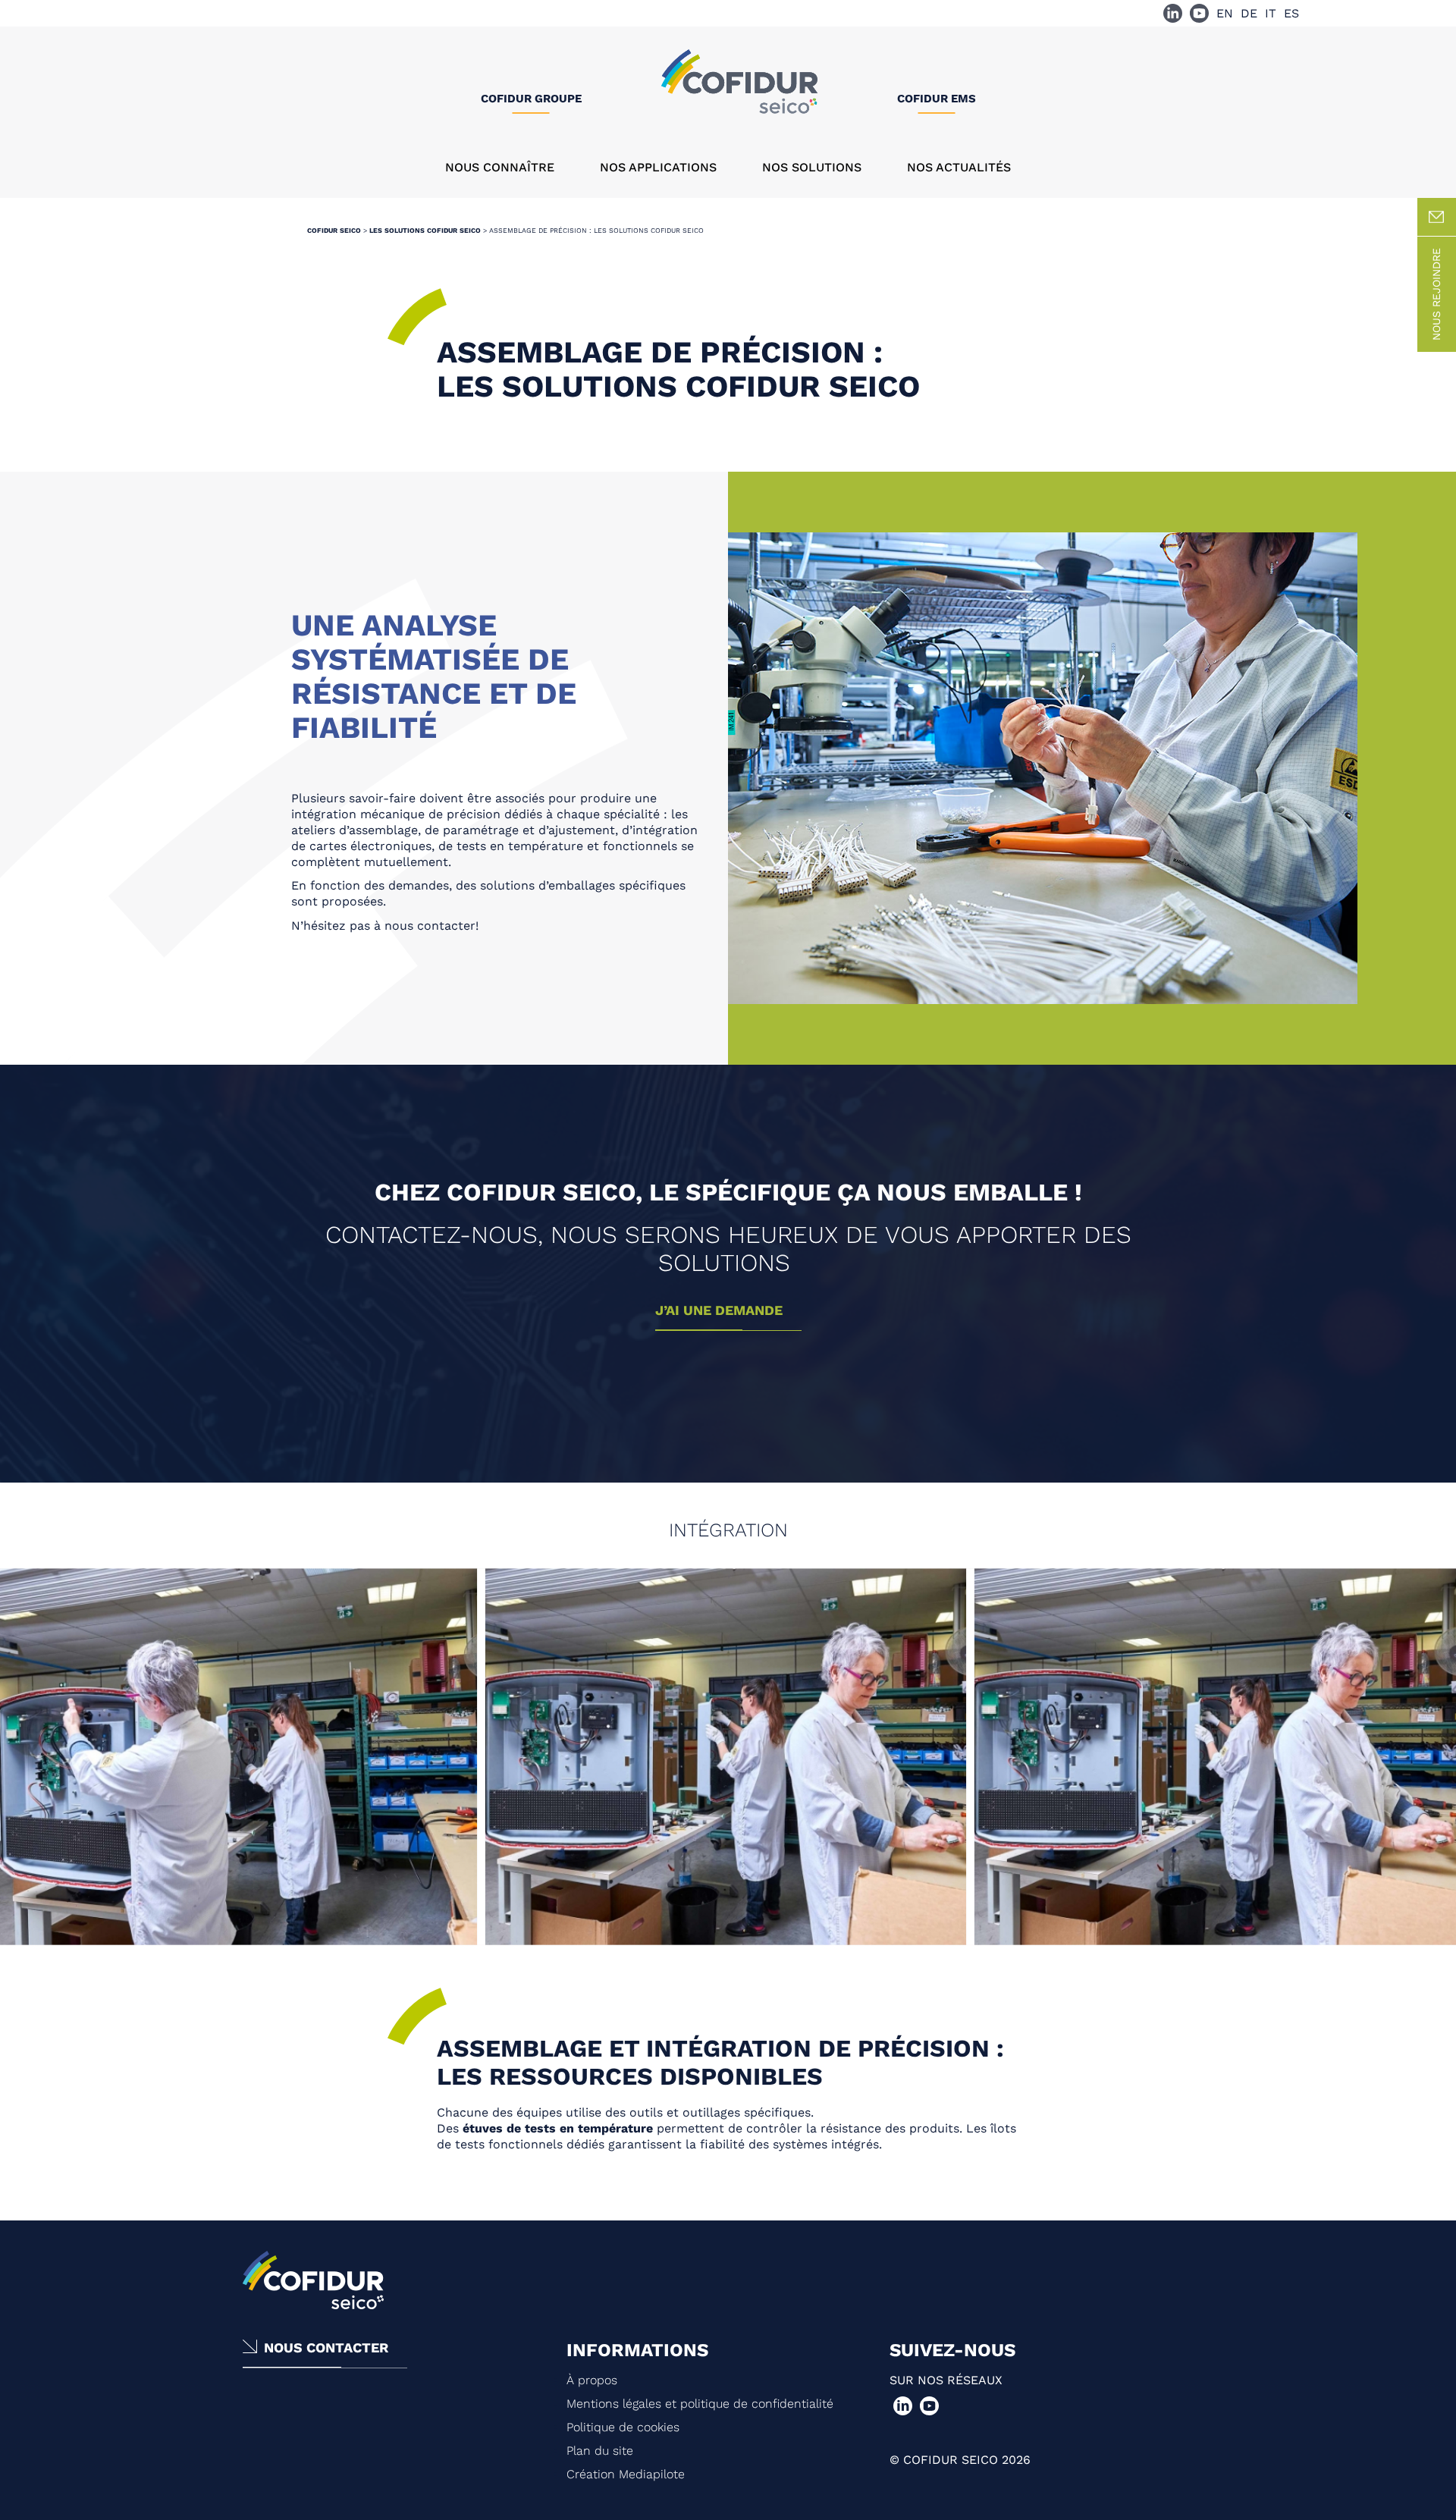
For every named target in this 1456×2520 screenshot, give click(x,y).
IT (1271, 13)
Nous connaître (500, 167)
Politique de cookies (623, 2427)
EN (1225, 13)
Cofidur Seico (334, 231)
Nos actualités (959, 167)
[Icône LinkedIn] (1173, 13)
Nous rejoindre (1436, 294)
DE (1249, 13)
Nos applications (658, 167)
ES (1291, 13)
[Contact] (1437, 217)
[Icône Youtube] (1199, 13)
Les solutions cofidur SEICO (425, 231)
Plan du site (600, 2451)
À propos (592, 2380)
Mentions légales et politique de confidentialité (700, 2404)
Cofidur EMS (937, 99)
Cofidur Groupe (531, 99)
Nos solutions (812, 167)
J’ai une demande (719, 1310)
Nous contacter (326, 2347)
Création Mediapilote (626, 2474)
